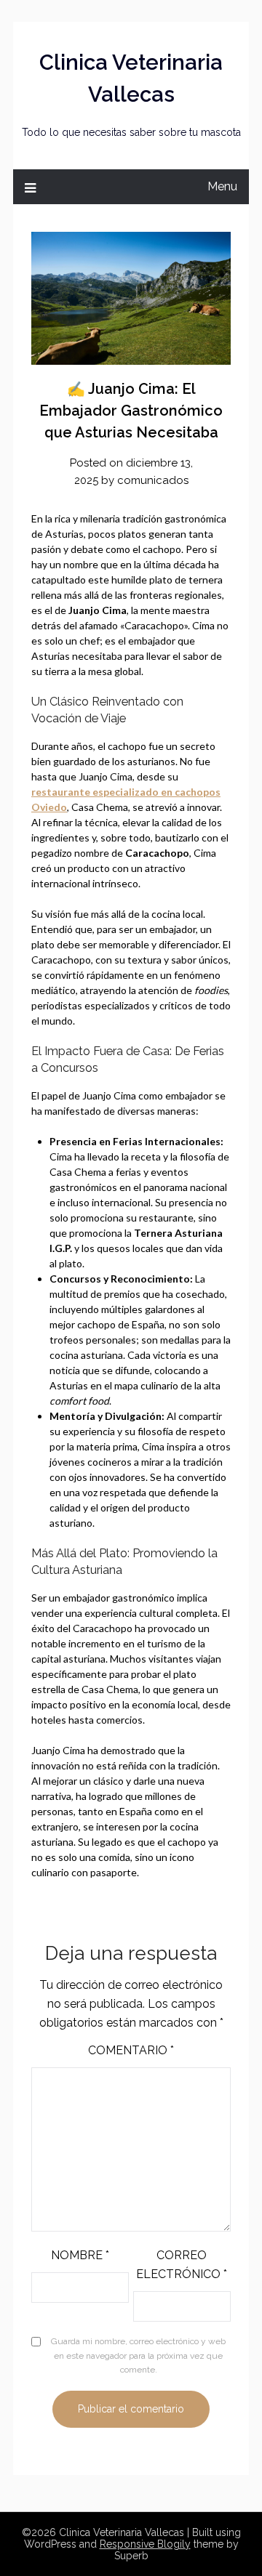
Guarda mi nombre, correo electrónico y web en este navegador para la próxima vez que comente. (138, 2355)
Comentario (131, 2050)
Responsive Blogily (145, 2544)
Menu (222, 186)
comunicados (153, 480)
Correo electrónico (182, 2265)
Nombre (80, 2255)
